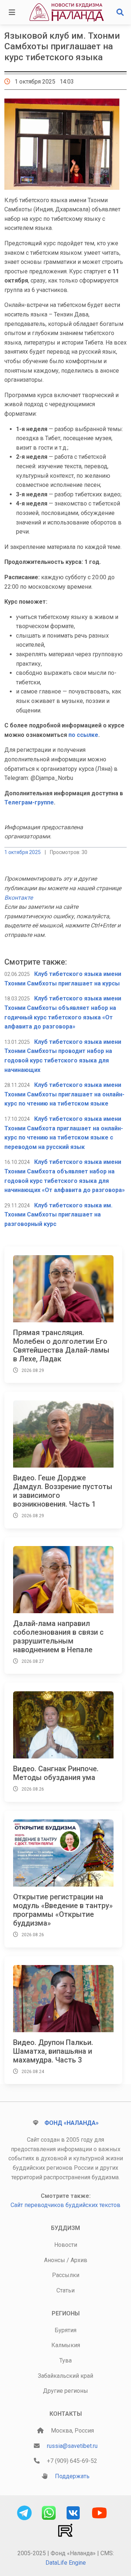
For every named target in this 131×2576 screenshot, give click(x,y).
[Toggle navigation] (12, 12)
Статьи (65, 2290)
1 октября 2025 (23, 852)
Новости (66, 2245)
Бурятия (65, 2330)
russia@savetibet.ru (72, 2446)
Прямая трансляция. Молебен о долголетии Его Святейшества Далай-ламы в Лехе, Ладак (61, 1346)
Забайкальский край (65, 2376)
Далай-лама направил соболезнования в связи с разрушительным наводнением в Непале (58, 1637)
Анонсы (55, 2260)
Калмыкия (66, 2345)
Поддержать (72, 2476)
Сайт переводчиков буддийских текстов (65, 2205)
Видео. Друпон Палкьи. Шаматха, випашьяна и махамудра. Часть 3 (53, 2051)
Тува (65, 2360)
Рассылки (66, 2275)
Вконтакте (19, 898)
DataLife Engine (66, 2563)
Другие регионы (65, 2391)
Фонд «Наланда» (72, 2123)
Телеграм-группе (29, 802)
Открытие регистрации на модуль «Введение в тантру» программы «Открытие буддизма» (63, 1910)
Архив (79, 2260)
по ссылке (83, 735)
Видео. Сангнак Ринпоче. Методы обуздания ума (56, 1773)
